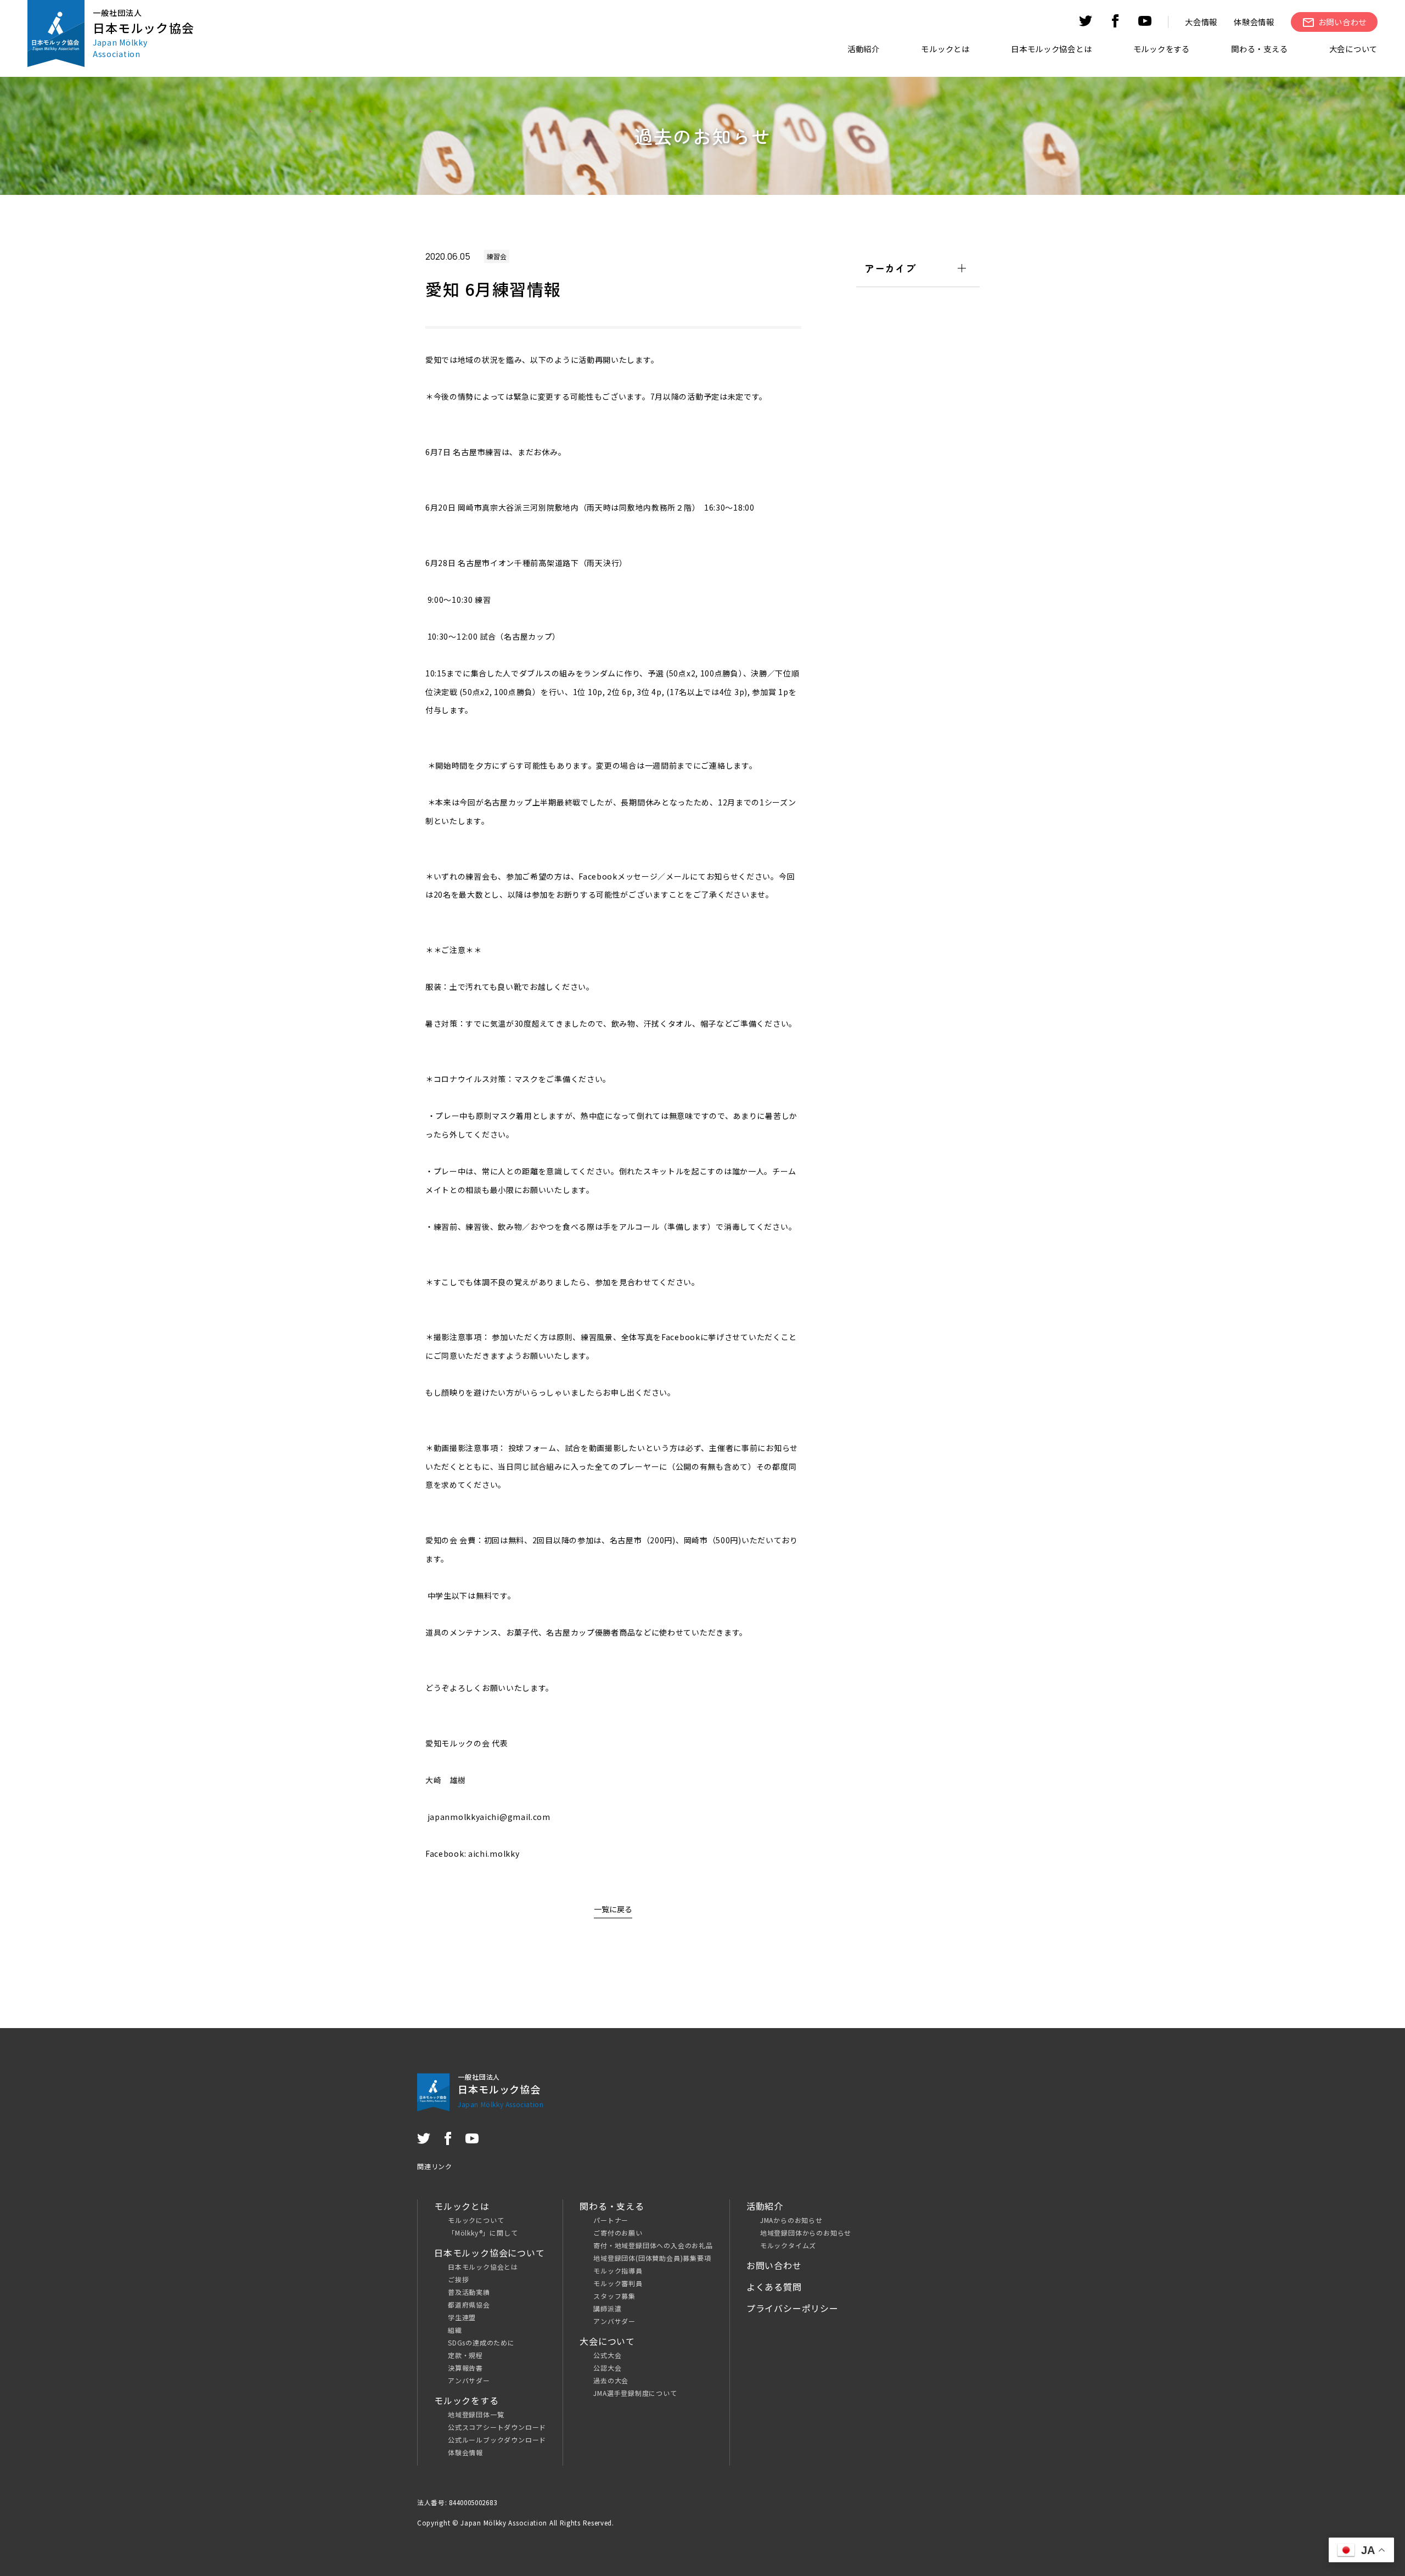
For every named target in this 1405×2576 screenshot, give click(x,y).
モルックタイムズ (788, 2245)
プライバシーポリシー (793, 2308)
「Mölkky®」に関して (483, 2233)
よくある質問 (774, 2287)
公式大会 (607, 2355)
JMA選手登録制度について (635, 2393)
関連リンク (435, 2166)
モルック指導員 (618, 2270)
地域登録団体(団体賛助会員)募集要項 (652, 2258)
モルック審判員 (618, 2283)
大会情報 (1201, 22)
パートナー (611, 2220)
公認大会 (607, 2368)
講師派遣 (607, 2308)
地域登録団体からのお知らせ (806, 2233)
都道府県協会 (469, 2305)
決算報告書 (465, 2368)
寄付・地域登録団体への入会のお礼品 (653, 2245)
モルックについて (476, 2220)
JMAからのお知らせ (791, 2220)
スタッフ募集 (614, 2296)
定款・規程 (465, 2355)
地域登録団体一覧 (476, 2414)
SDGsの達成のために (481, 2342)
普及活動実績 (469, 2292)
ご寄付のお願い (618, 2233)
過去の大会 (611, 2380)
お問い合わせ (774, 2265)
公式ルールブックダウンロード (497, 2440)
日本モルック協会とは (483, 2267)
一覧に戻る (613, 1909)
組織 (455, 2330)
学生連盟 (462, 2317)
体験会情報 (1254, 22)
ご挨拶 (458, 2279)
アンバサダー (469, 2380)
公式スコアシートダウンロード (497, 2427)
